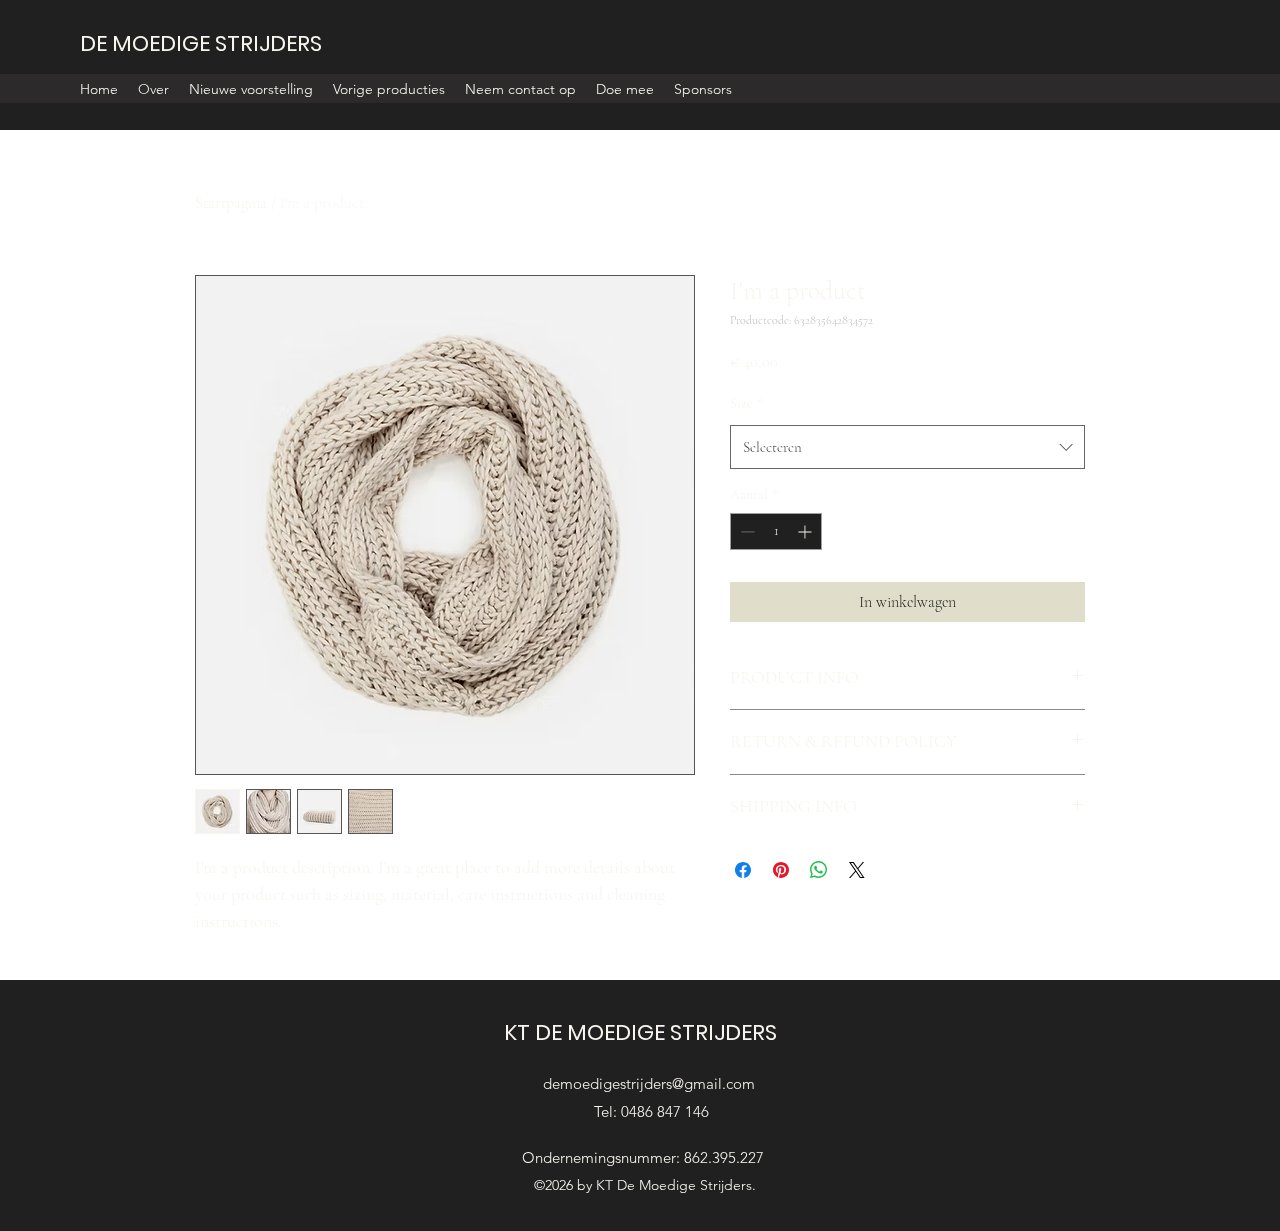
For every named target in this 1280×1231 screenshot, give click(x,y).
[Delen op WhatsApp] (819, 870)
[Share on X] (857, 870)
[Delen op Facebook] (743, 870)
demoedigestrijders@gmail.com (649, 1083)
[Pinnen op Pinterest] (781, 870)
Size (746, 403)
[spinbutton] (776, 531)
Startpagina (231, 203)
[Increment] (806, 531)
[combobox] (907, 447)
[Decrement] (745, 531)
